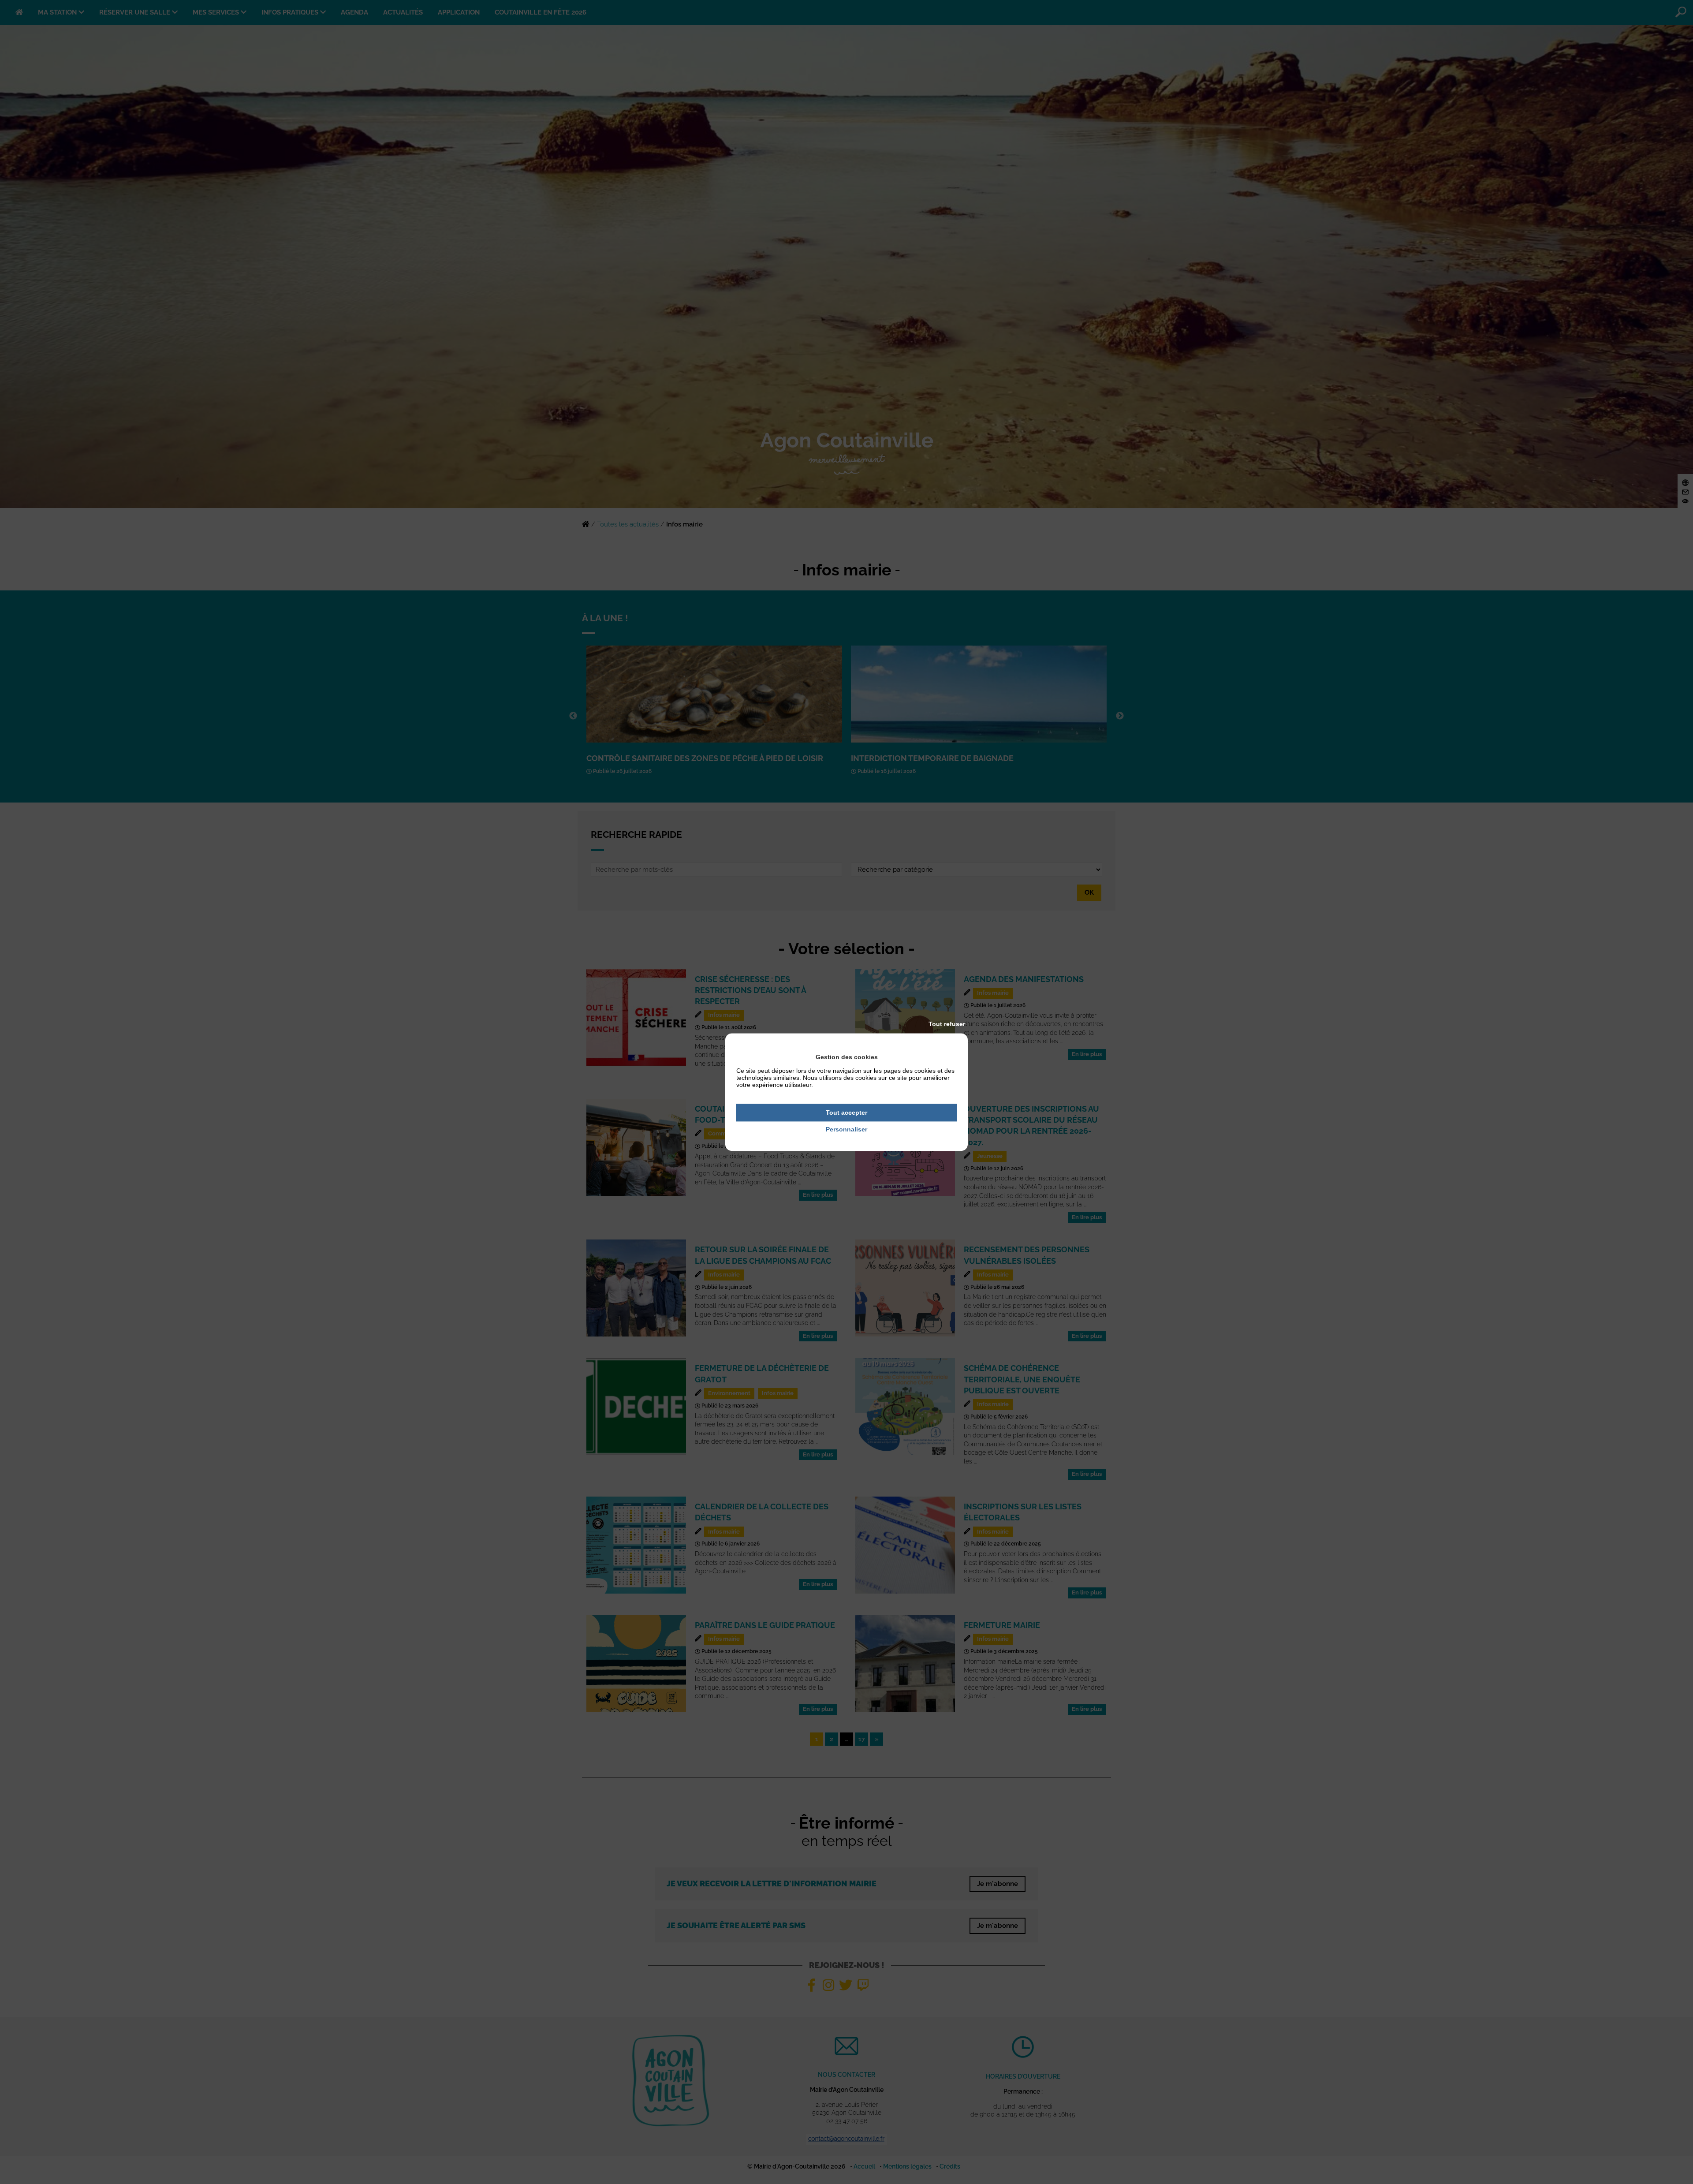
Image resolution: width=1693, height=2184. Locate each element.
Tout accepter (846, 1113)
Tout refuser (947, 1024)
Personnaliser (846, 1130)
